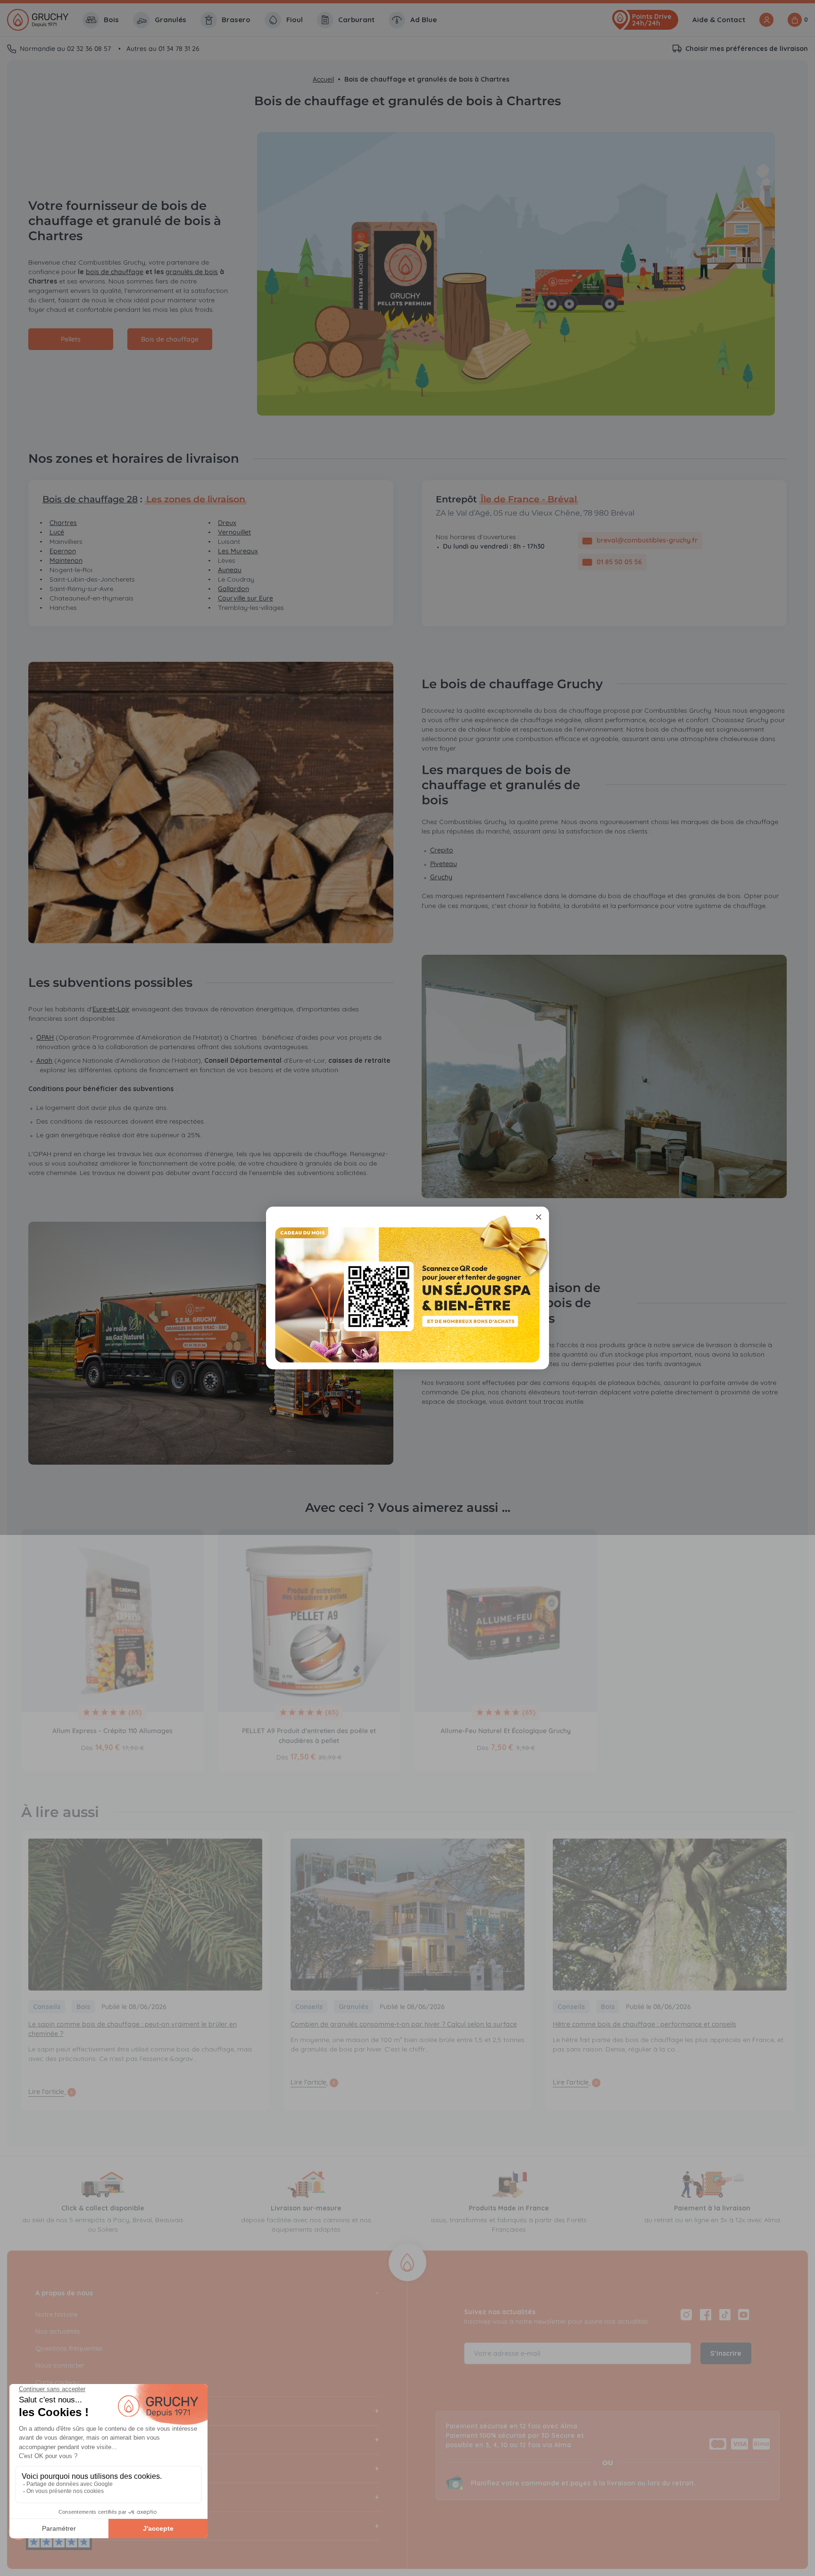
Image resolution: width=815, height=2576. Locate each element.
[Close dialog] (539, 1217)
